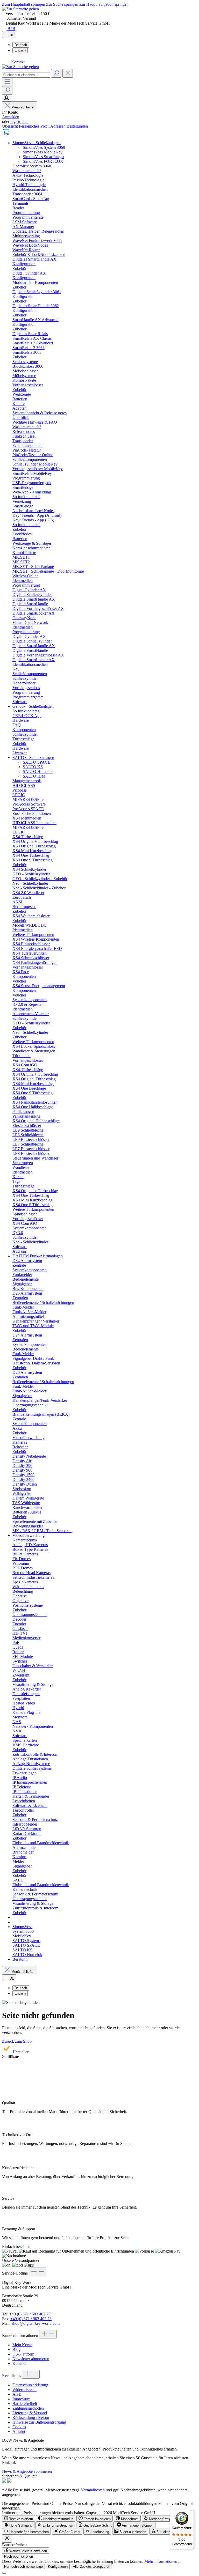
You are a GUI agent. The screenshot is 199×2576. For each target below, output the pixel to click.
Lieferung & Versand (30, 2413)
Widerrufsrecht (24, 2390)
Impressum (21, 2399)
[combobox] (26, 75)
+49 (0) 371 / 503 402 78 (31, 2319)
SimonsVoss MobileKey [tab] (43, 152)
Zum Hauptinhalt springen (24, 4)
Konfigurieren (58, 2567)
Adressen (58, 126)
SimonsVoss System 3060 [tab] (44, 147)
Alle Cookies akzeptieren (91, 2567)
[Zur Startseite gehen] (20, 9)
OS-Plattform (23, 2354)
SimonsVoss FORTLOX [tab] (43, 161)
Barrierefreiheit (25, 2404)
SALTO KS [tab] (33, 767)
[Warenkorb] (6, 134)
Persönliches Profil (35, 126)
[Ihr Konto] (7, 98)
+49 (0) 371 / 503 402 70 (30, 2314)
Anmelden (11, 117)
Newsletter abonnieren (31, 2359)
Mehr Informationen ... (163, 2561)
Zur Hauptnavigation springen (104, 4)
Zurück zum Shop (17, 2041)
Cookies (19, 2427)
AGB (17, 2394)
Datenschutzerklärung (30, 2385)
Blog (16, 2349)
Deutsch (21, 45)
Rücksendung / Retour (31, 2418)
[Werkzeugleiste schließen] (7, 2539)
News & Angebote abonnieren (27, 2471)
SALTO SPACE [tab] (37, 762)
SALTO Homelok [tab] (38, 772)
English (20, 50)
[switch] (19, 2518)
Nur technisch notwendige (23, 2567)
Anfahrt (19, 2431)
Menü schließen (23, 107)
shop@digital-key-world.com (36, 2323)
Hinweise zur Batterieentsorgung (39, 2422)
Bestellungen (77, 126)
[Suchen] (56, 73)
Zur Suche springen (63, 4)
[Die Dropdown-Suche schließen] (68, 73)
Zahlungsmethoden (28, 2408)
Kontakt (19, 2363)
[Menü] (7, 82)
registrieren (19, 121)
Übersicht (10, 126)
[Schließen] (4, 2573)
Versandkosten (93, 2490)
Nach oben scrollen (19, 2556)
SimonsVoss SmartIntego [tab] (43, 157)
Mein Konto (22, 2345)
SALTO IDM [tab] (34, 776)
